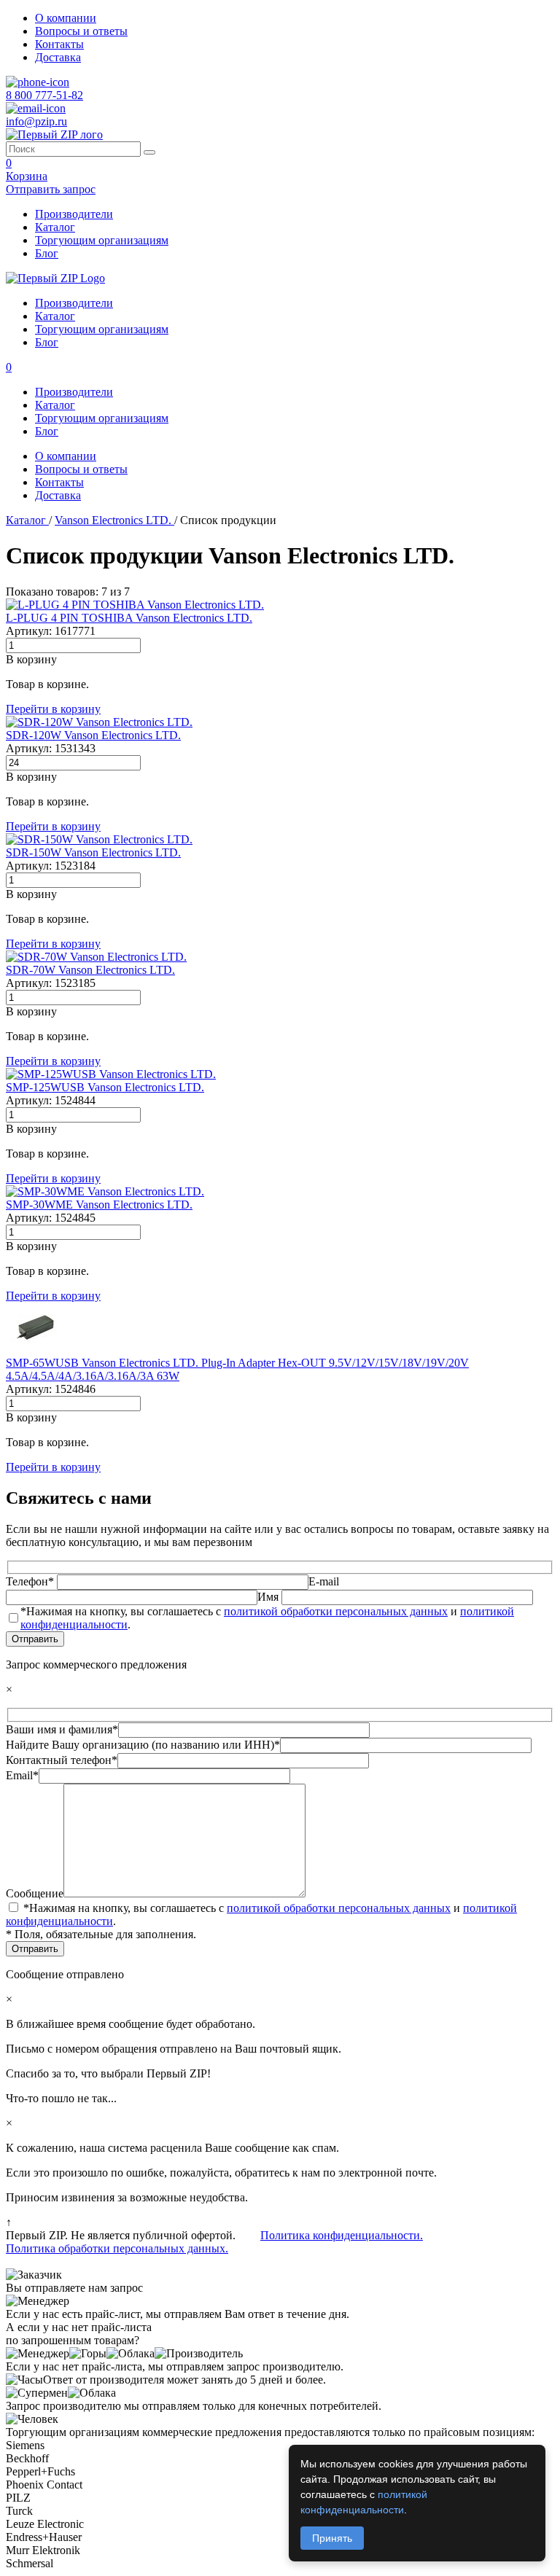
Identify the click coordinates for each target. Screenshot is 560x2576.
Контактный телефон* (62, 1760)
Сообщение (35, 1893)
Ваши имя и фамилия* (62, 1729)
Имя (269, 1597)
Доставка (58, 57)
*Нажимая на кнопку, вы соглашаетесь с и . (267, 1618)
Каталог (55, 227)
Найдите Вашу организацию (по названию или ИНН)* (143, 1745)
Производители (74, 214)
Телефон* (31, 1581)
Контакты (59, 44)
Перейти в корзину (53, 709)
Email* (22, 1775)
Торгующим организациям (102, 240)
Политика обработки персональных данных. (117, 2248)
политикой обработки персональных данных (336, 1611)
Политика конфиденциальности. (342, 2235)
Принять (332, 2538)
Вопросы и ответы (81, 31)
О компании (66, 18)
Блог (47, 253)
